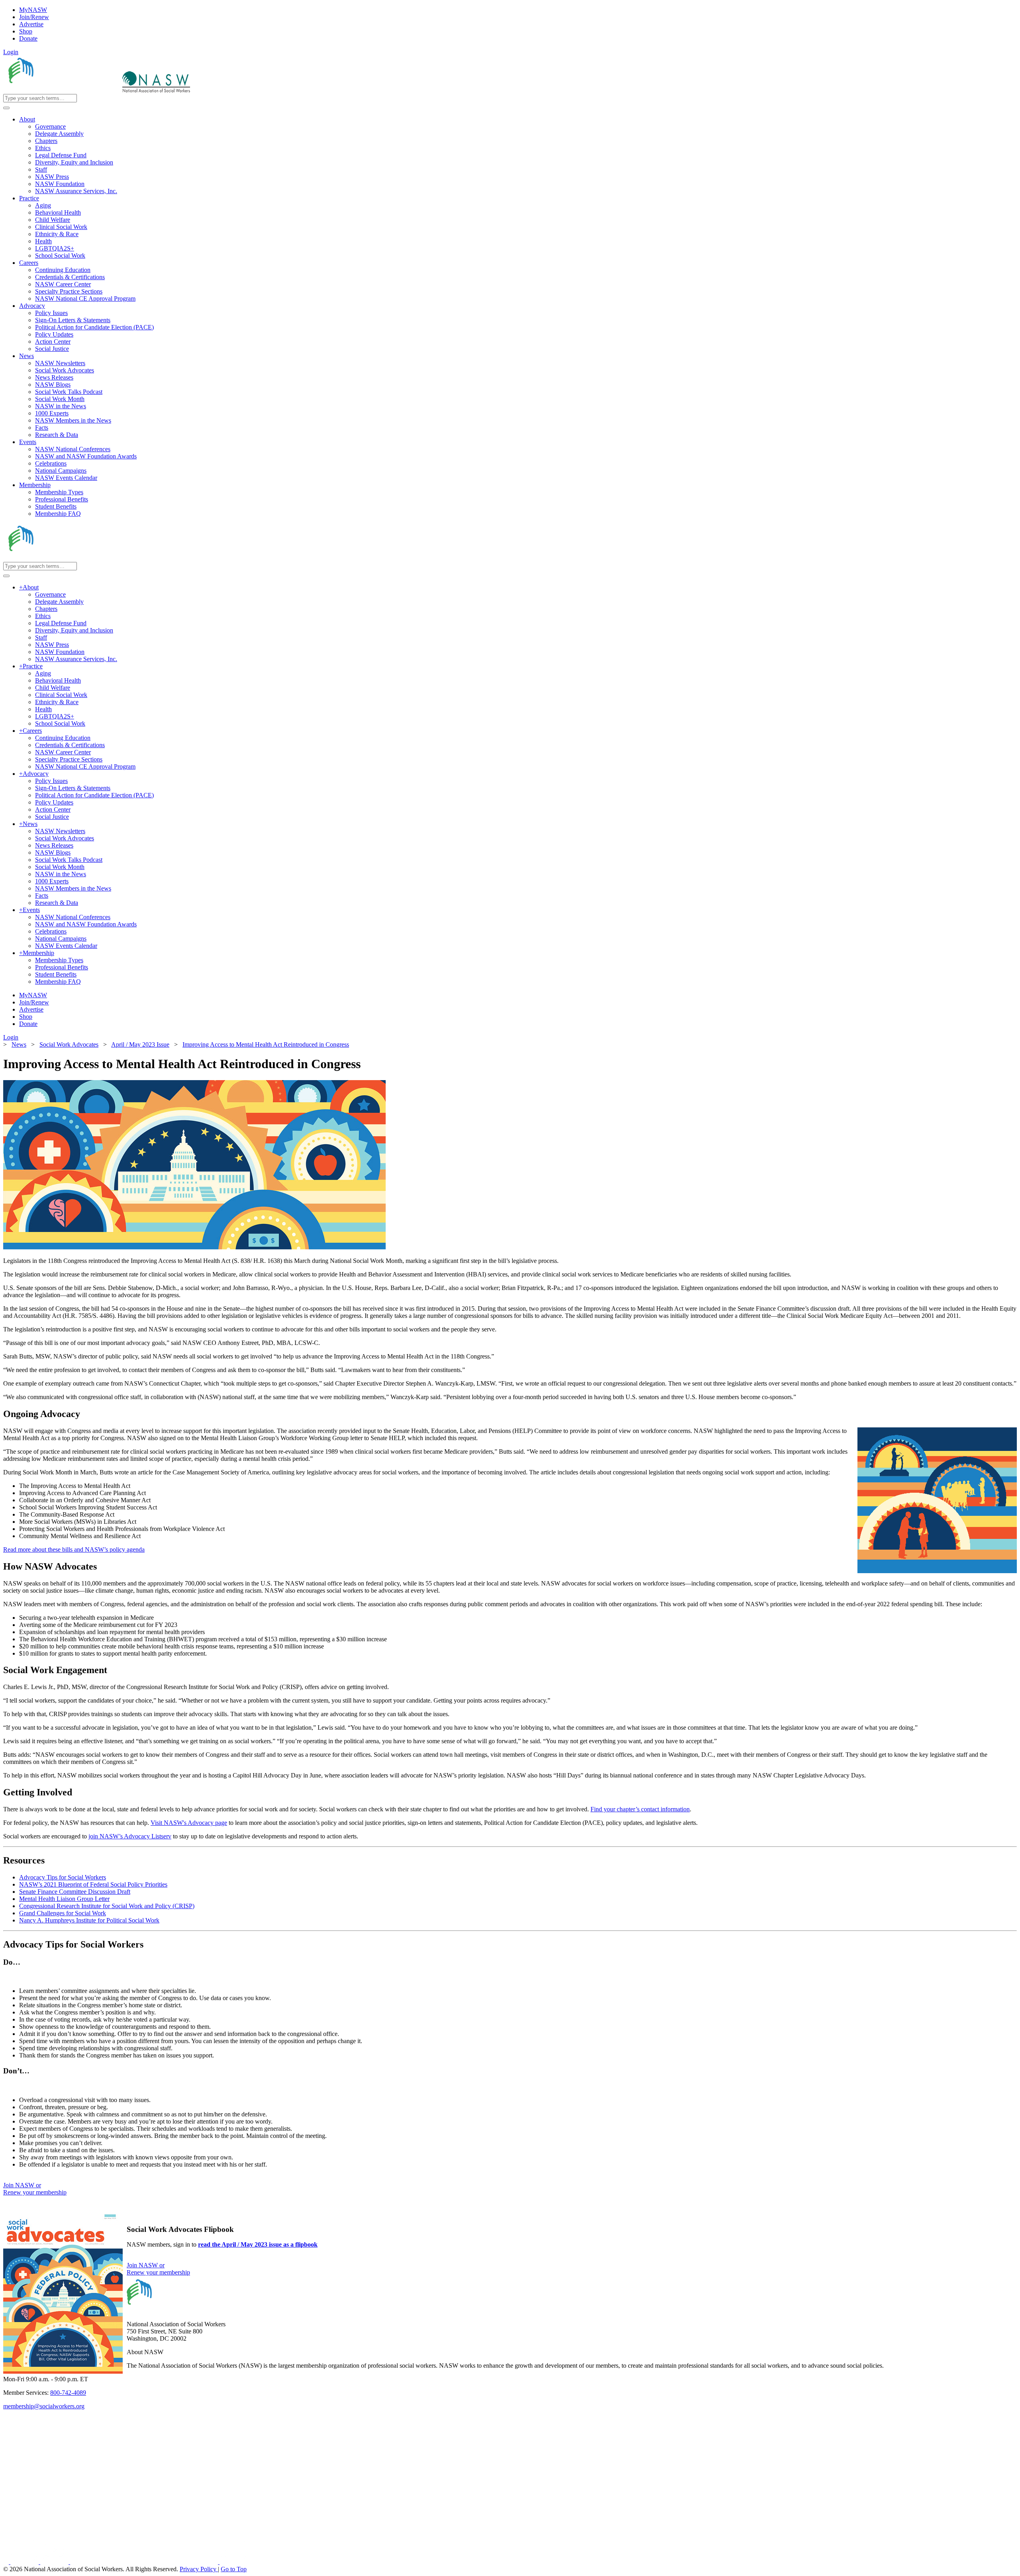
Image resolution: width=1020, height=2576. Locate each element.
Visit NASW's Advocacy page (189, 1823)
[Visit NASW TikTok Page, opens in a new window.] (233, 2562)
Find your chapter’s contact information (640, 1809)
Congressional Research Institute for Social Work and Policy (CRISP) (107, 1906)
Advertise (31, 24)
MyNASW (33, 10)
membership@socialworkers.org (44, 2406)
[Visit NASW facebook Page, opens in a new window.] (7, 2562)
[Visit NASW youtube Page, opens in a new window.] (55, 2562)
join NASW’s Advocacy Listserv (130, 1836)
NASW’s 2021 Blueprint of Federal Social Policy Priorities (93, 1884)
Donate (28, 38)
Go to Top (234, 2569)
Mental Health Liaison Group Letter (64, 1899)
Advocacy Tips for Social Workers (63, 1877)
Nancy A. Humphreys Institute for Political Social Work (89, 1920)
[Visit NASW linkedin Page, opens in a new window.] (25, 2562)
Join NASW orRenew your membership (35, 2189)
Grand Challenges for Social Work (63, 1913)
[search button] (6, 108)
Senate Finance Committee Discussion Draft (75, 1892)
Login (11, 52)
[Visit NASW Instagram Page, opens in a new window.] (145, 2562)
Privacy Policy (199, 2569)
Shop (26, 31)
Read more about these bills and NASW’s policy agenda (74, 1549)
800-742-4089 (68, 2393)
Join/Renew (34, 17)
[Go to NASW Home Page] (62, 90)
